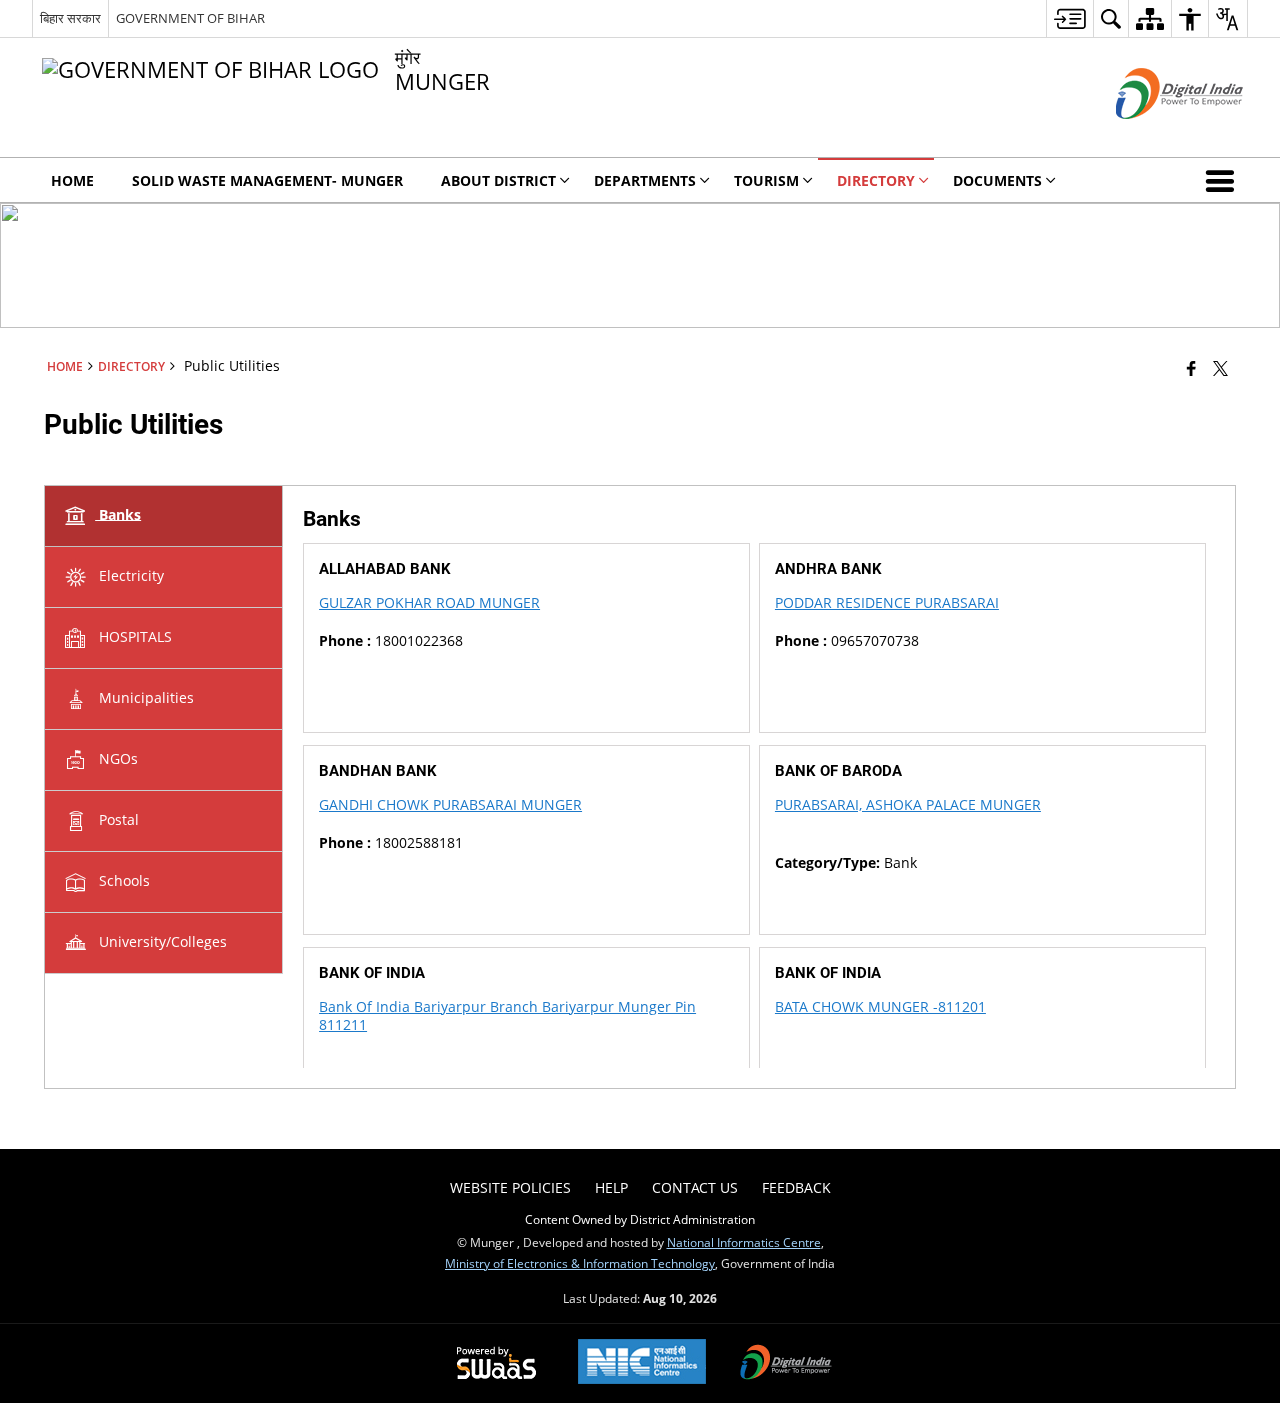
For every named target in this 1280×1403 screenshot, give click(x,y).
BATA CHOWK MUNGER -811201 (880, 1006)
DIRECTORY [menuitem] (876, 180)
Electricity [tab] (129, 574)
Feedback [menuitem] (796, 1187)
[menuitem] (1069, 18)
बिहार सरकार (70, 18)
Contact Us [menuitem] (695, 1187)
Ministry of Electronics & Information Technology (580, 1263)
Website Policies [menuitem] (510, 1187)
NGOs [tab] (116, 757)
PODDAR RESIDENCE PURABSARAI (887, 602)
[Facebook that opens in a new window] (1191, 368)
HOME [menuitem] (72, 180)
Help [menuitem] (611, 1187)
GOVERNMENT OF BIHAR (190, 18)
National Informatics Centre (744, 1242)
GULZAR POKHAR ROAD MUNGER (429, 602)
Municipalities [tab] (144, 696)
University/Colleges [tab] (161, 940)
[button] (1224, 180)
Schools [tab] (122, 879)
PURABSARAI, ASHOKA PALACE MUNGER (908, 804)
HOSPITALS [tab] (133, 635)
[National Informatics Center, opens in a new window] (642, 1363)
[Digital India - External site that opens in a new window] (1154, 135)
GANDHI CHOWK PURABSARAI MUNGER (450, 804)
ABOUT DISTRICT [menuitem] (498, 180)
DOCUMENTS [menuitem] (997, 180)
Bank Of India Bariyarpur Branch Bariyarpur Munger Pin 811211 (507, 1015)
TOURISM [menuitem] (766, 180)
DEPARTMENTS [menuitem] (645, 180)
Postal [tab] (117, 818)
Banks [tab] (118, 513)
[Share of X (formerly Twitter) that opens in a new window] (1220, 368)
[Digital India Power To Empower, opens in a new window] (786, 1364)
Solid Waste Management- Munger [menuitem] (267, 180)
